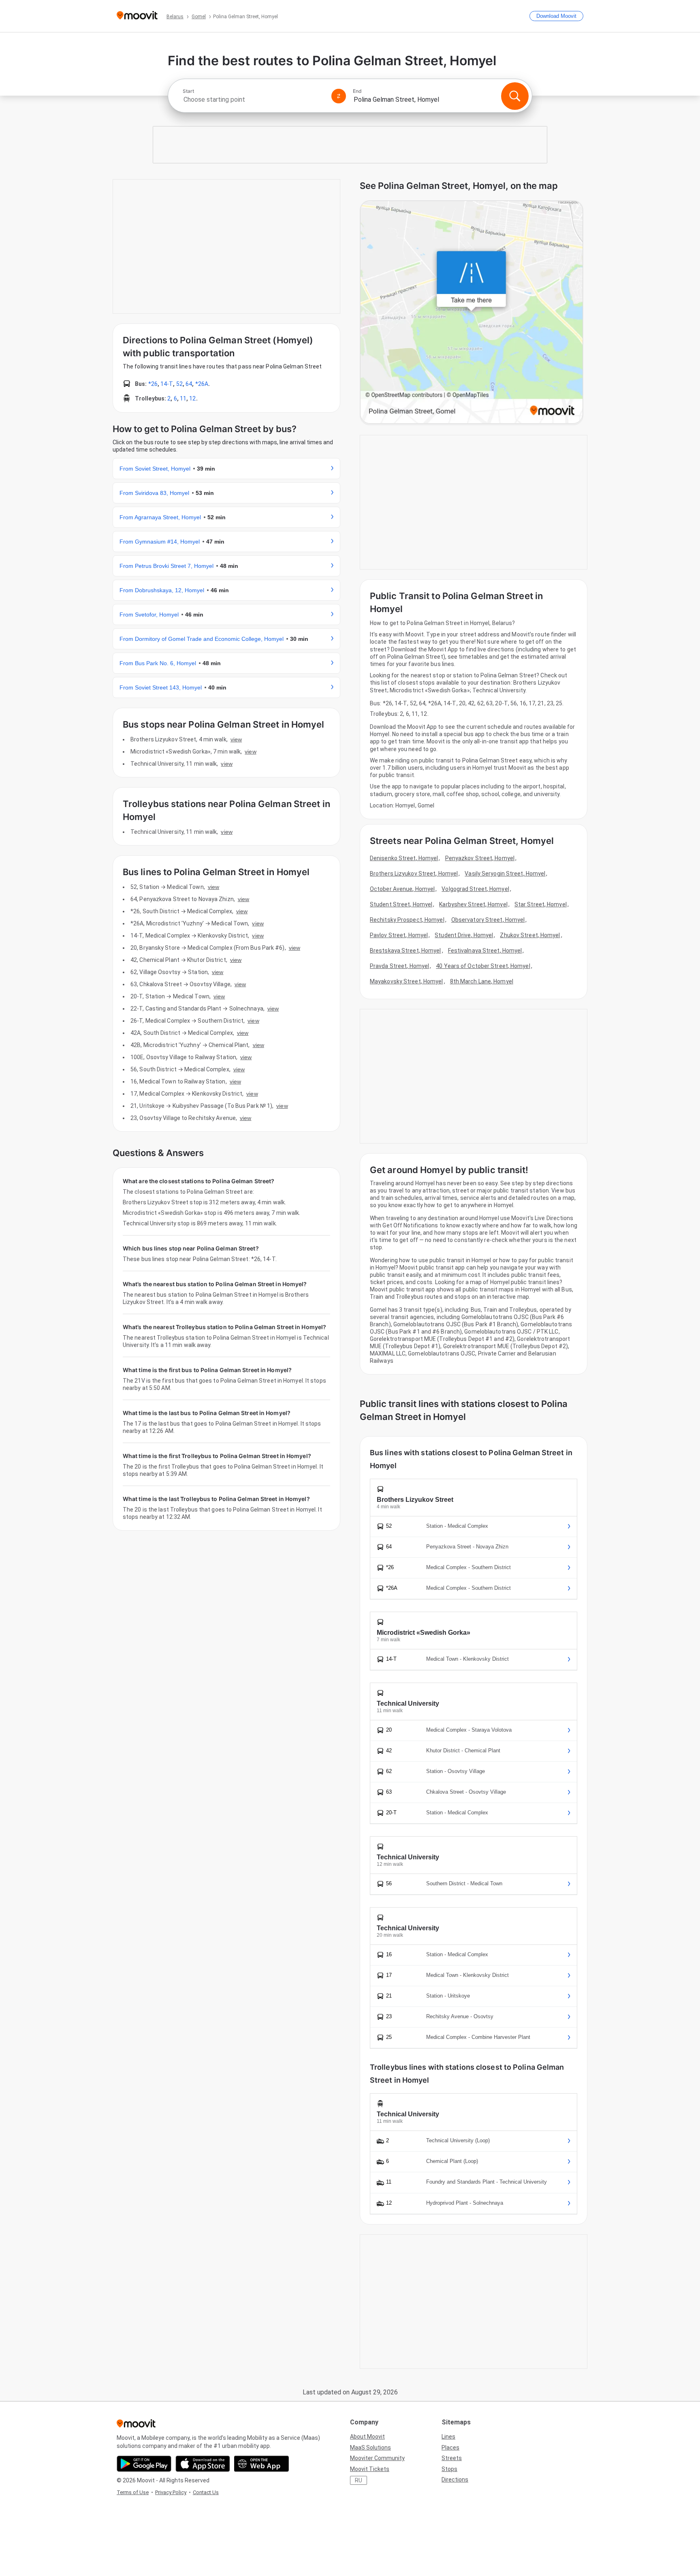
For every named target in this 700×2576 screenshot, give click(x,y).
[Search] (515, 96)
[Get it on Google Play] (144, 2464)
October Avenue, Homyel (402, 889)
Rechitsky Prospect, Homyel (407, 920)
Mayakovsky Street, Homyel (407, 981)
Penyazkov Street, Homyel (480, 858)
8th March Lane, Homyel (482, 981)
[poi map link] (472, 313)
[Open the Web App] (261, 2464)
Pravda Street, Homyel (399, 966)
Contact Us (206, 2492)
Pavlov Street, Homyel (399, 935)
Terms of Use (133, 2492)
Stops (449, 2469)
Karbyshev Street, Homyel (473, 904)
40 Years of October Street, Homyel (483, 966)
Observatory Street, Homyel (488, 920)
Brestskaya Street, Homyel (405, 951)
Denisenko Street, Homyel (404, 858)
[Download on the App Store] (203, 2464)
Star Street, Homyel (541, 904)
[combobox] (254, 100)
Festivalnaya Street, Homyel (485, 951)
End (357, 91)
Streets (452, 2458)
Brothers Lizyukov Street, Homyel (414, 874)
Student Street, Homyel (401, 904)
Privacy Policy (171, 2492)
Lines (448, 2437)
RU (359, 2480)
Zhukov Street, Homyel (530, 935)
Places (450, 2448)
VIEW (236, 739)
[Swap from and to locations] (339, 96)
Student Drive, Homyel (464, 935)
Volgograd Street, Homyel (475, 889)
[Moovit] (137, 16)
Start (188, 91)
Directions (455, 2480)
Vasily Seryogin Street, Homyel (505, 874)
